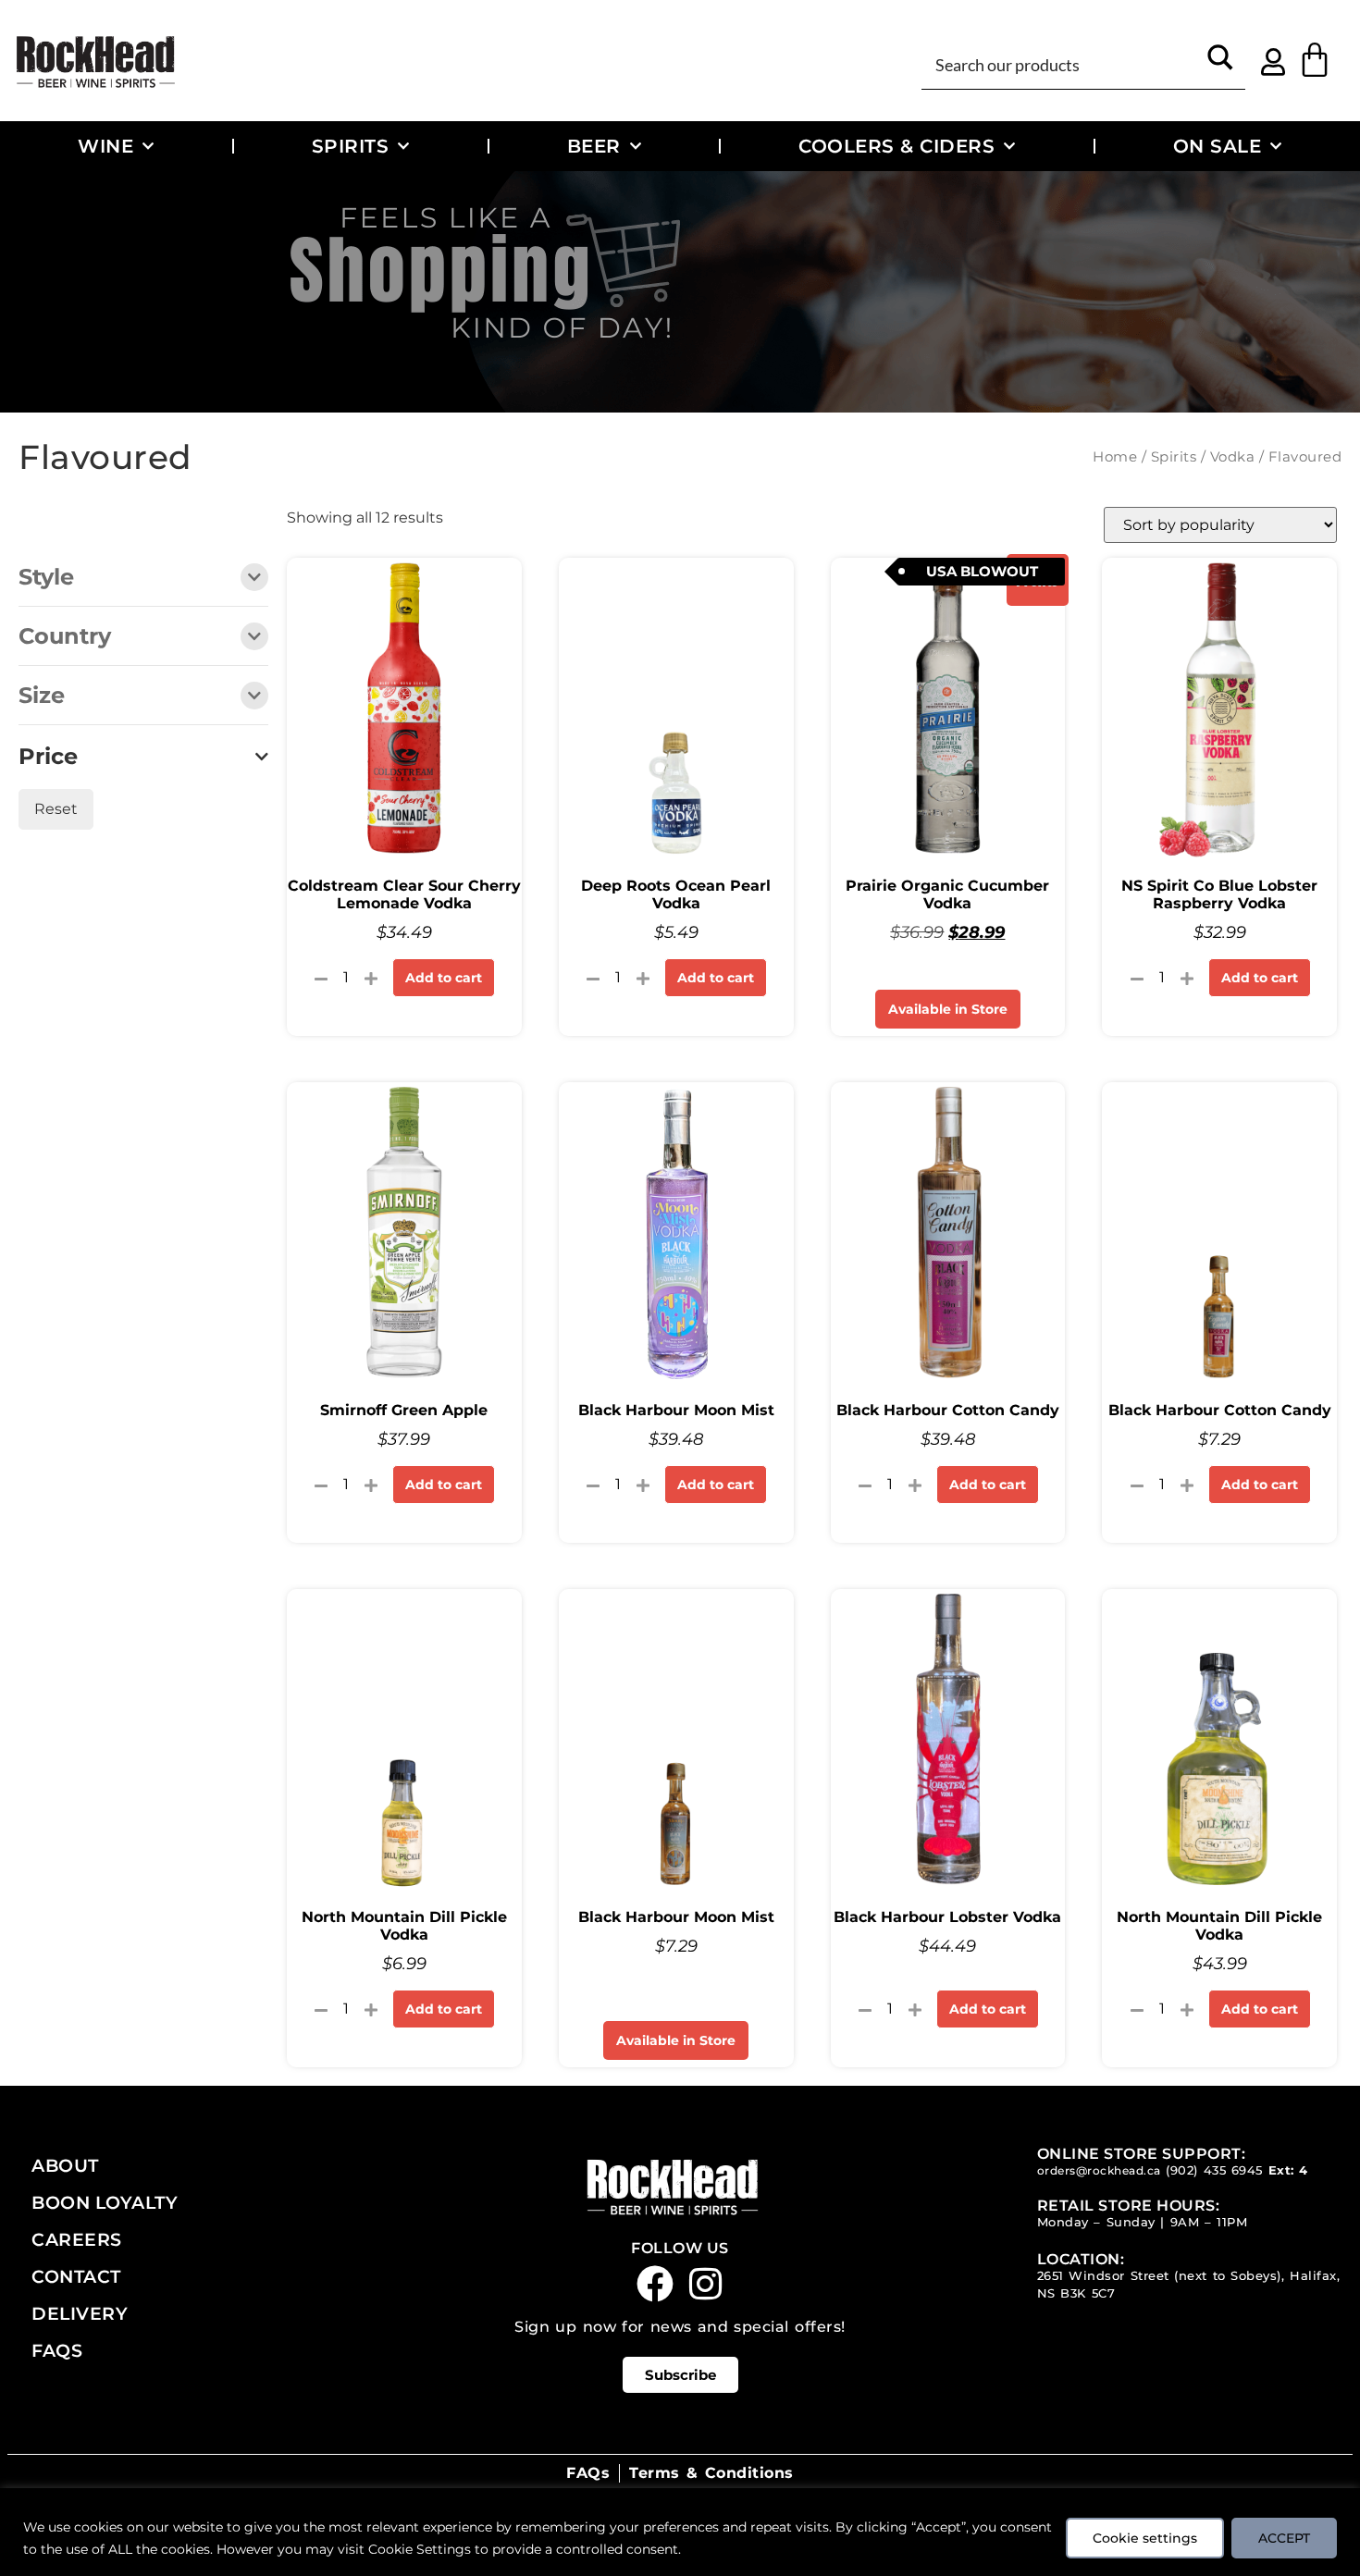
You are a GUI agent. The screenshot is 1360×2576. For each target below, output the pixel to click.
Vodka (1233, 457)
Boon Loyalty (105, 2202)
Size (42, 696)
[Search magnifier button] (1221, 63)
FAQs (57, 2350)
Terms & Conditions (711, 2473)
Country (65, 637)
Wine (105, 146)
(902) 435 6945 (1214, 2170)
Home (1115, 457)
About (65, 2165)
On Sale (1218, 146)
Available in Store (948, 1009)
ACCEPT (1284, 2538)
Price (48, 757)
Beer (594, 146)
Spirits (351, 146)
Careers (77, 2239)
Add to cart (444, 978)
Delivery (80, 2313)
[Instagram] (706, 2284)
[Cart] (1315, 60)
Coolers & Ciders (896, 146)
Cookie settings (1145, 2538)
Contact (76, 2276)
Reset (56, 809)
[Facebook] (655, 2284)
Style (46, 578)
